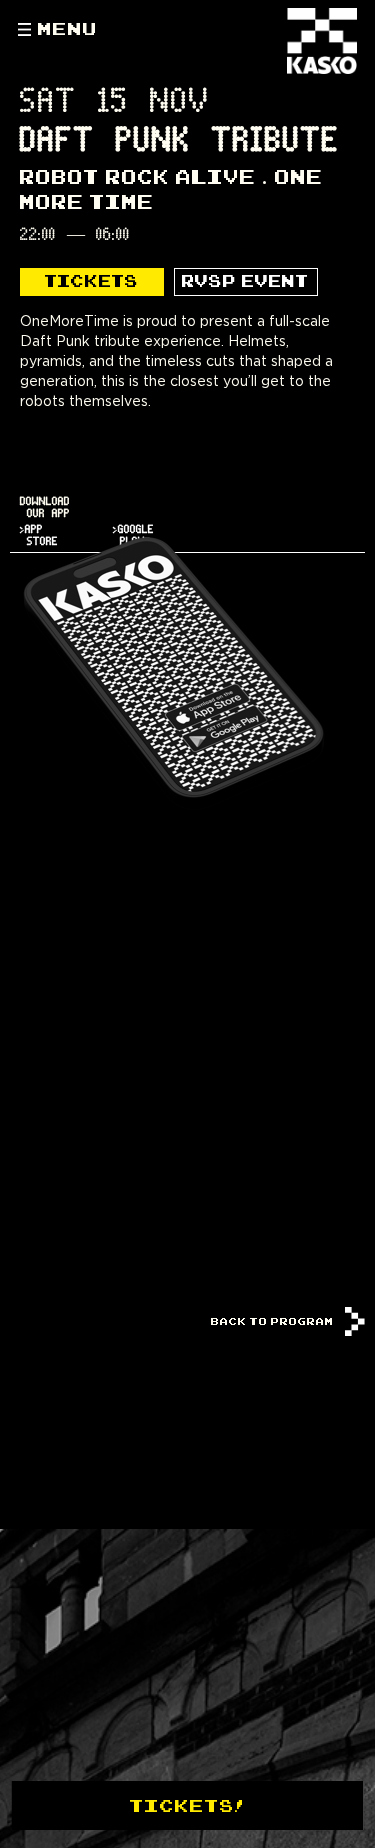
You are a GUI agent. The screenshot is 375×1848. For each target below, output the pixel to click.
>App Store (39, 535)
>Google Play (133, 535)
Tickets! (187, 1805)
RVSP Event (245, 280)
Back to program (274, 1322)
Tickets (92, 280)
